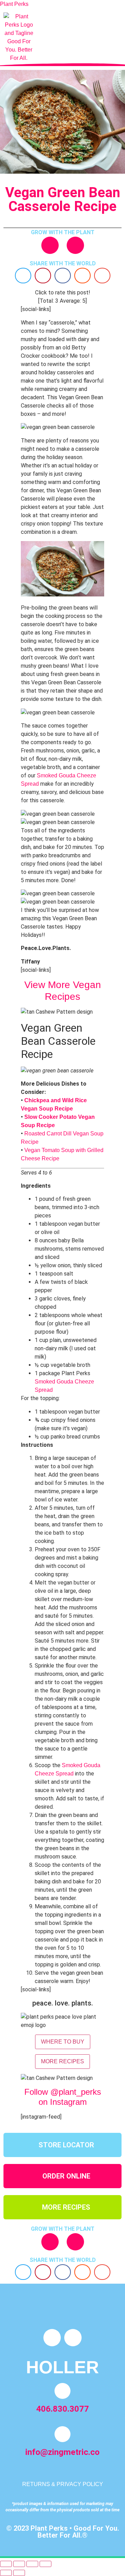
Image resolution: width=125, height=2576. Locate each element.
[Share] (32, 2564)
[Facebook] (75, 245)
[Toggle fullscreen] (19, 2564)
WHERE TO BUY (63, 2042)
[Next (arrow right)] (19, 2573)
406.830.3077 (62, 2409)
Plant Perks (14, 4)
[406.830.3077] (62, 2391)
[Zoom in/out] (6, 2564)
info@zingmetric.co (62, 2452)
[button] (53, 38)
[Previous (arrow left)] (6, 2573)
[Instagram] (50, 245)
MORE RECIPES (62, 2061)
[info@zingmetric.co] (62, 2434)
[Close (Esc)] (45, 2564)
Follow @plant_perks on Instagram (63, 2097)
